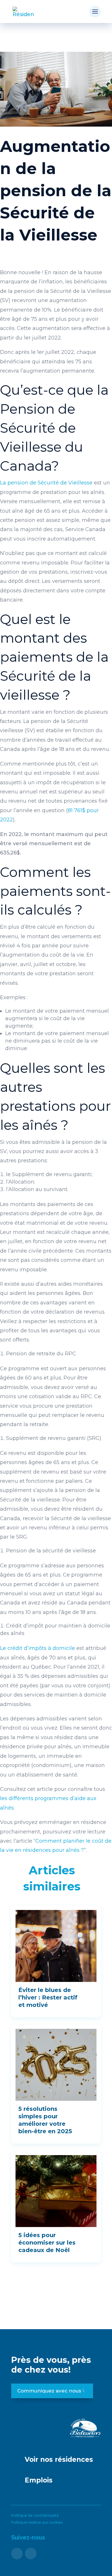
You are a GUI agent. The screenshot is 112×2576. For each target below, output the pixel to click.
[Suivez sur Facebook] (17, 2554)
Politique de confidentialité (35, 2515)
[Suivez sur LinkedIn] (31, 2554)
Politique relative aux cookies (37, 2522)
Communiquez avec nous (49, 2391)
